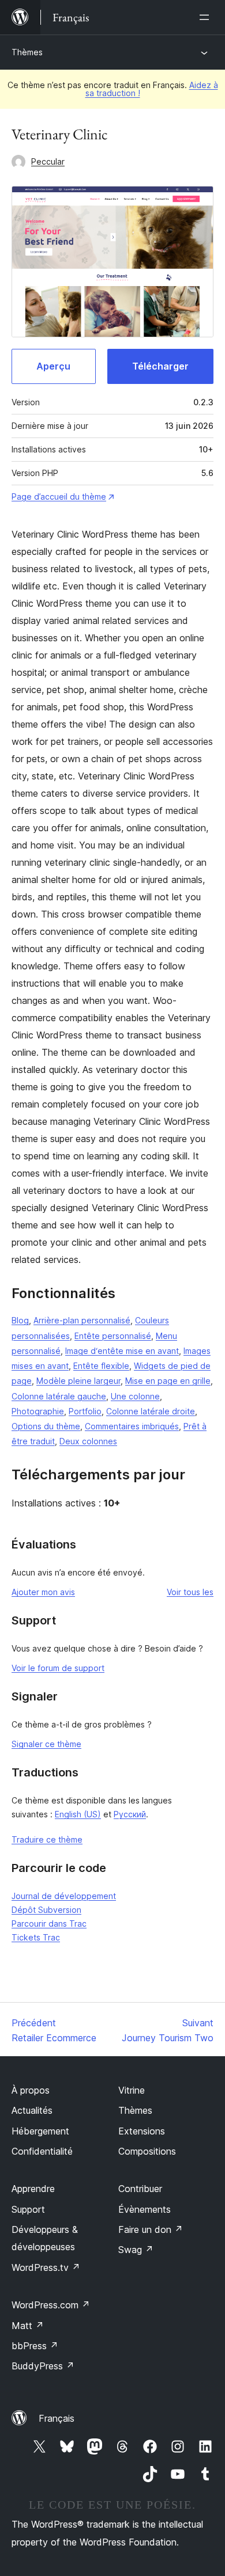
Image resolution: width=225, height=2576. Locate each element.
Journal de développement (64, 1896)
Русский (130, 1814)
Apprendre (33, 2189)
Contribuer (140, 2189)
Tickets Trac (36, 1937)
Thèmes (27, 52)
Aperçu (53, 366)
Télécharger (160, 366)
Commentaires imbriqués (132, 1426)
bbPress (35, 2346)
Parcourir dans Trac (49, 1924)
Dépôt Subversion (46, 1910)
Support (28, 2209)
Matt (28, 2326)
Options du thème (46, 1426)
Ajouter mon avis (43, 1592)
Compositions (147, 2151)
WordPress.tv (46, 2267)
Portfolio (85, 1411)
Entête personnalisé (113, 1336)
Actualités (32, 2110)
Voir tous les (190, 1592)
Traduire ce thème (47, 1839)
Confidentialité (42, 2151)
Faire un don (151, 2229)
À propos (31, 2090)
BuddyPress (43, 2366)
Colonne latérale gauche (59, 1396)
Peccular (48, 161)
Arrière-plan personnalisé (82, 1320)
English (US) (78, 1814)
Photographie (38, 1411)
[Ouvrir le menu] (207, 17)
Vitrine (132, 2090)
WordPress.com (51, 2305)
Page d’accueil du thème (59, 496)
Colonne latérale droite (151, 1411)
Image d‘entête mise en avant (122, 1351)
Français (57, 2418)
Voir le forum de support (58, 1668)
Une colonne (135, 1396)
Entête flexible (101, 1366)
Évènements (145, 2209)
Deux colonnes (88, 1441)
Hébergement (40, 2131)
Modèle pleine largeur (78, 1381)
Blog (20, 1320)
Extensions (142, 2131)
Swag (136, 2250)
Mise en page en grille (168, 1381)
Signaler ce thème (46, 1744)
